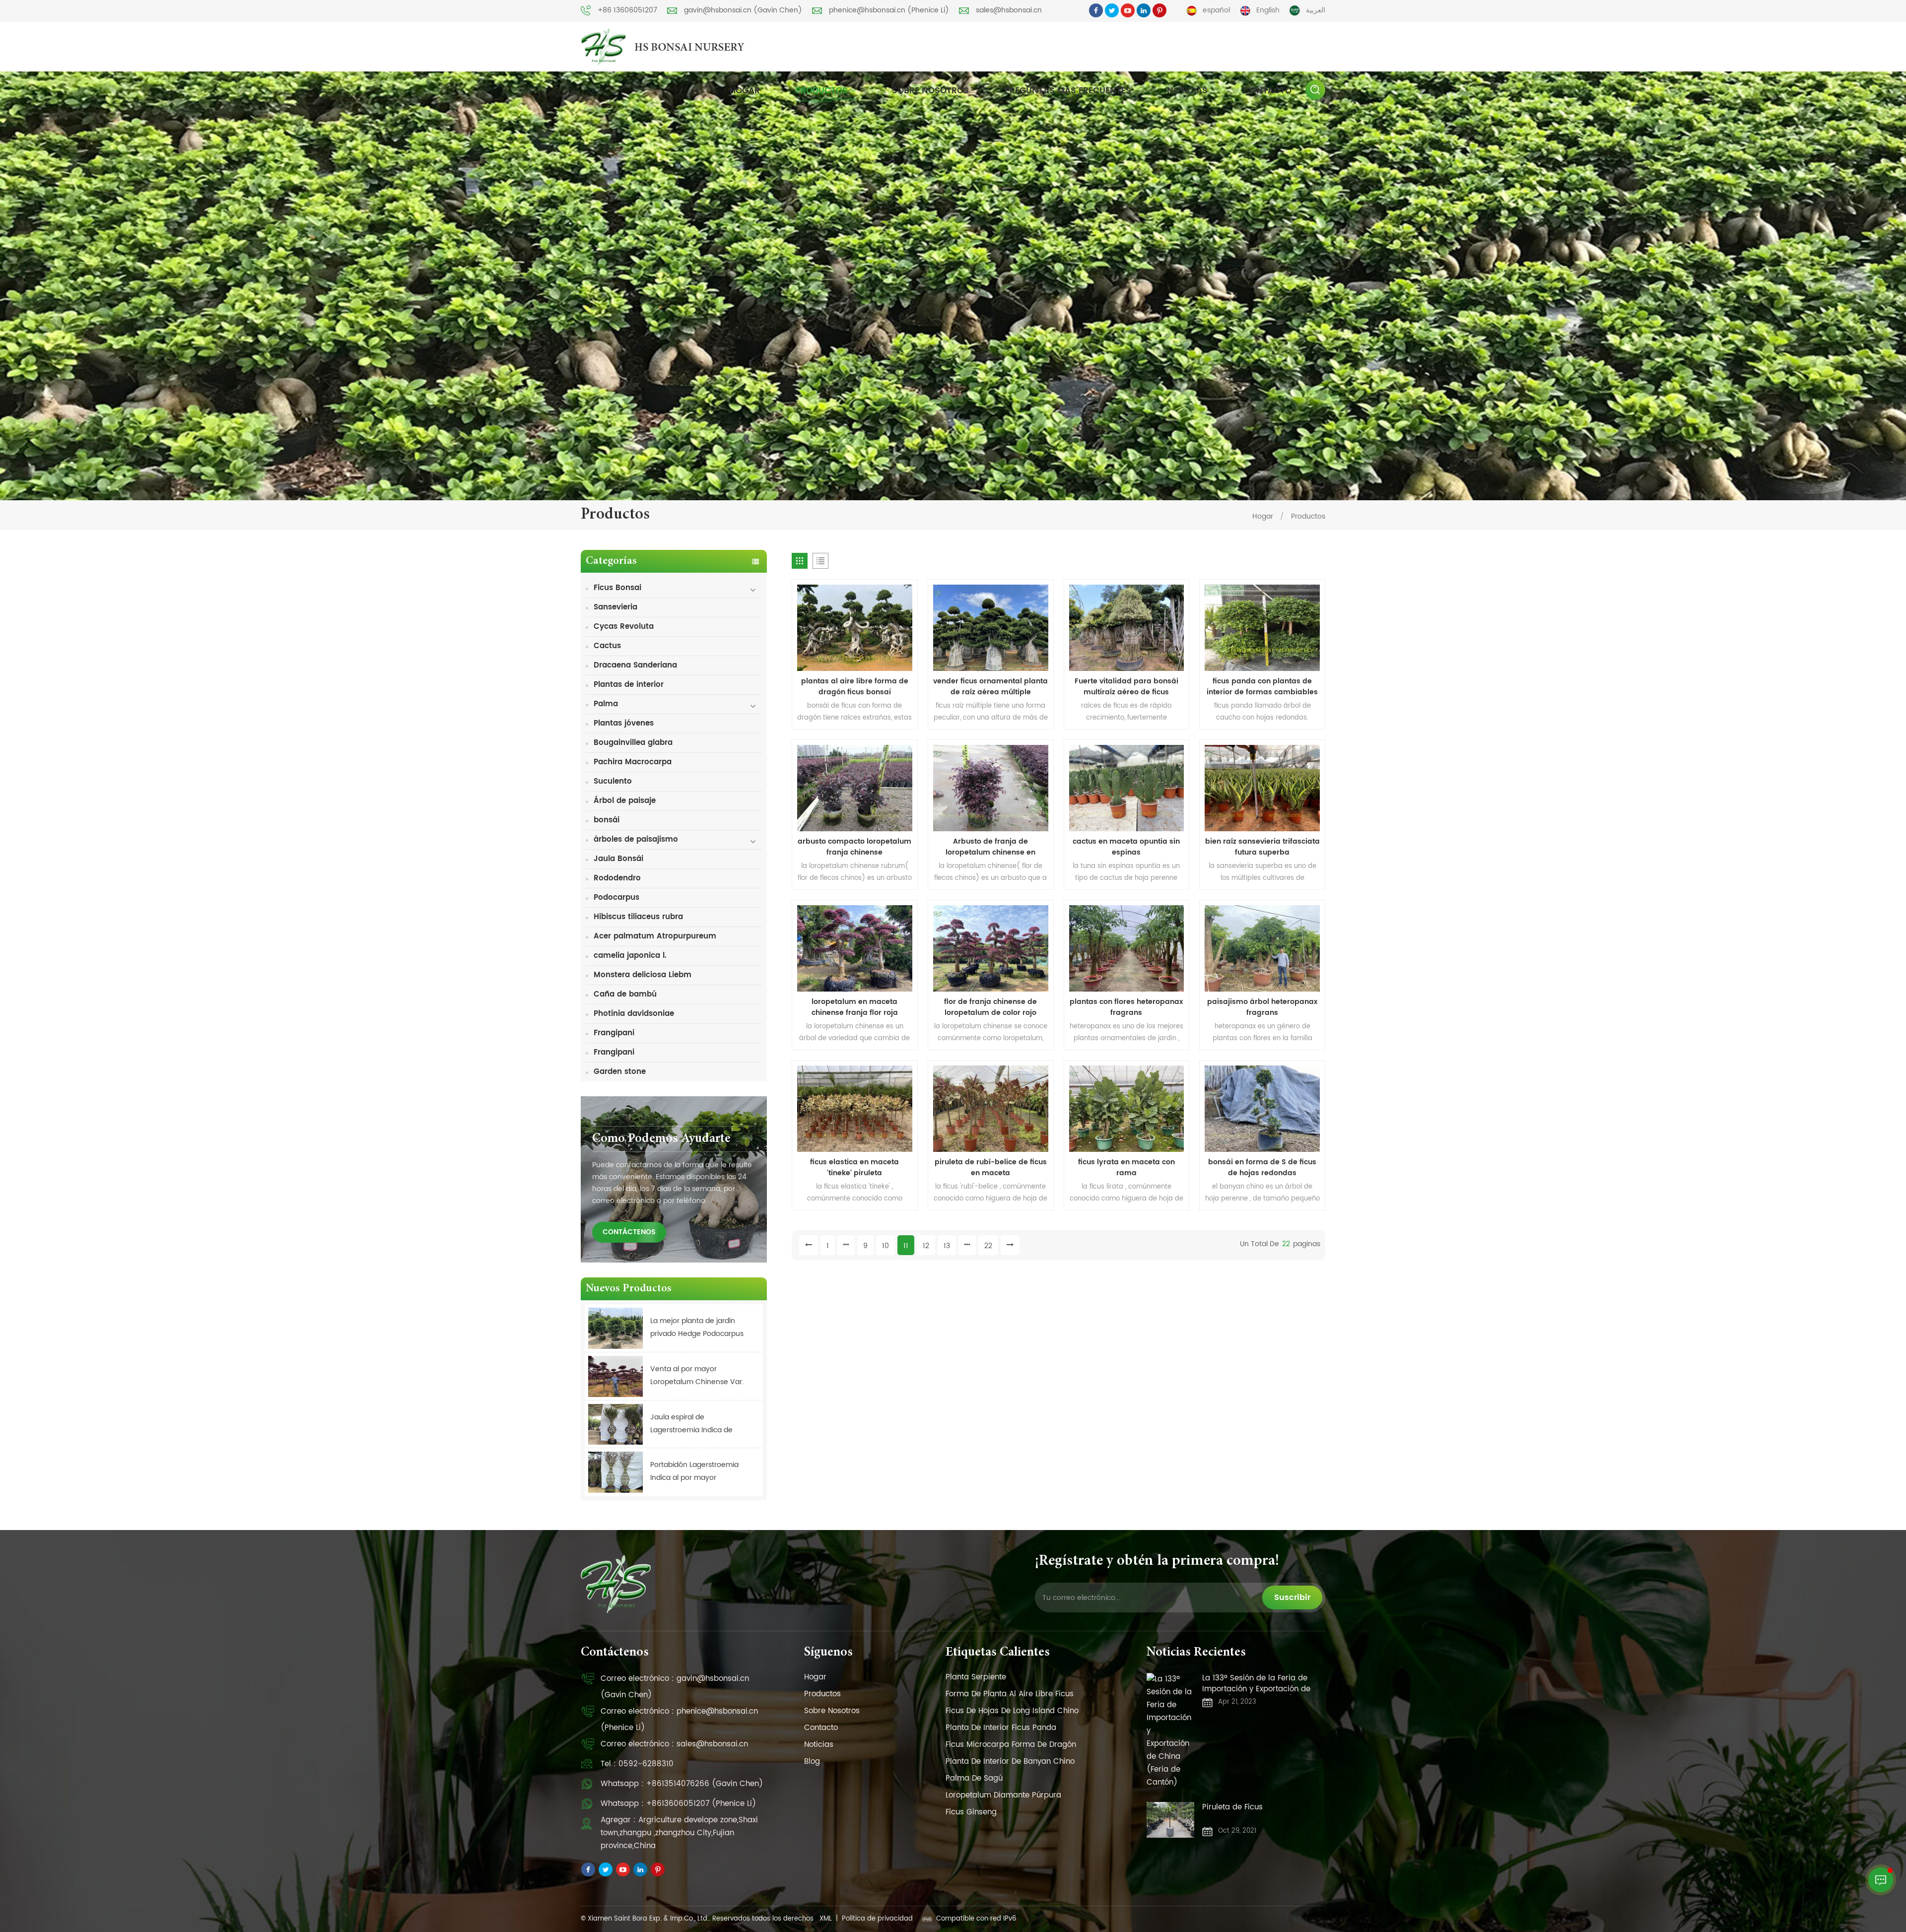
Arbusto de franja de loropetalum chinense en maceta (990, 847)
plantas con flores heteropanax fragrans (1126, 1007)
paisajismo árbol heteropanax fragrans (1262, 1007)
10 (885, 1246)
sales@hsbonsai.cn (1009, 10)
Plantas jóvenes (624, 723)
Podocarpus (616, 898)
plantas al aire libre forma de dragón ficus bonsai (855, 687)
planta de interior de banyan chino (1010, 1762)
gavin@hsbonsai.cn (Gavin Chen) (743, 10)
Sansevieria (615, 607)
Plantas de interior (629, 685)
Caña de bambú (625, 994)
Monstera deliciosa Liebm (643, 975)
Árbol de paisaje (625, 801)
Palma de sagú (974, 1778)
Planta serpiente (976, 1677)
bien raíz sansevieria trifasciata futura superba (1262, 847)
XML (826, 1919)
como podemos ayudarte (661, 1139)
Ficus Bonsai (617, 588)
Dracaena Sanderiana (635, 665)
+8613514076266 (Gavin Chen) (705, 1784)
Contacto (1267, 91)
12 (926, 1246)
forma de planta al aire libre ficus (1010, 1694)
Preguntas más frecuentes (1068, 91)
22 (988, 1246)
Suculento (613, 781)
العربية (1316, 10)
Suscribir (1292, 1598)
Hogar (745, 91)
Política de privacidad (877, 1919)
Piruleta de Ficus (1232, 1808)
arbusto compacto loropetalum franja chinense (854, 847)
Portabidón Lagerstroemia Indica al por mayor (694, 1471)
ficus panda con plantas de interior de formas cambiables (1262, 687)
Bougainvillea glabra (633, 743)
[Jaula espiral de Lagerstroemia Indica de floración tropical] (615, 1425)
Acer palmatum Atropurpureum (655, 936)
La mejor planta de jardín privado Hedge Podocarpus (697, 1327)
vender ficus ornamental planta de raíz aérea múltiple (990, 687)
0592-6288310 (646, 1764)
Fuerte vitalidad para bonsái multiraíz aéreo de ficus (1126, 687)
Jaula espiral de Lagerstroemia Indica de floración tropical (691, 1424)
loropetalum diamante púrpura (1003, 1795)
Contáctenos (629, 1232)
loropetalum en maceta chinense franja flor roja (855, 1007)
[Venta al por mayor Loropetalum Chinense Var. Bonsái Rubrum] (615, 1376)
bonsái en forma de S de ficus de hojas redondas (1262, 1168)
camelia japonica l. (630, 956)
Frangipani (614, 1033)
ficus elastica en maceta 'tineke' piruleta (854, 1168)
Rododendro (617, 878)
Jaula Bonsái (618, 859)
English (1268, 10)
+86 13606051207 (627, 10)
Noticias (1187, 91)
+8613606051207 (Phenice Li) (701, 1804)
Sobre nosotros (930, 91)
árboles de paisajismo (636, 839)
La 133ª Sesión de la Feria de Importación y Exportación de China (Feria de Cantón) (1256, 1684)
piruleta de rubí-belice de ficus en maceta (991, 1168)
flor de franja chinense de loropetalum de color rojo (990, 1007)
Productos (822, 91)
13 (947, 1246)
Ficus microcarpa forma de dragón (1011, 1745)
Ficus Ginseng (971, 1812)
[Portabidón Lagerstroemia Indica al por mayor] (615, 1472)
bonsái (607, 820)
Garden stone (620, 1072)
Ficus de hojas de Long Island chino (1012, 1711)
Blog (812, 1762)
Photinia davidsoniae (634, 1014)
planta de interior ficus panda (1001, 1728)
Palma (606, 704)
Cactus (607, 646)
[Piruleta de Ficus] (1170, 1820)
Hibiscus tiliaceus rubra (638, 917)
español (1216, 10)
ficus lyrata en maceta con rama (1126, 1168)
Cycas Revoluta (624, 627)
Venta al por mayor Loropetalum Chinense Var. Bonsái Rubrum (697, 1376)
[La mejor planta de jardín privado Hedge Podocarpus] (615, 1328)
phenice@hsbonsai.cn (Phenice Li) (889, 10)
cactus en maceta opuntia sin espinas (1126, 847)
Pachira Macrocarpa (633, 762)
